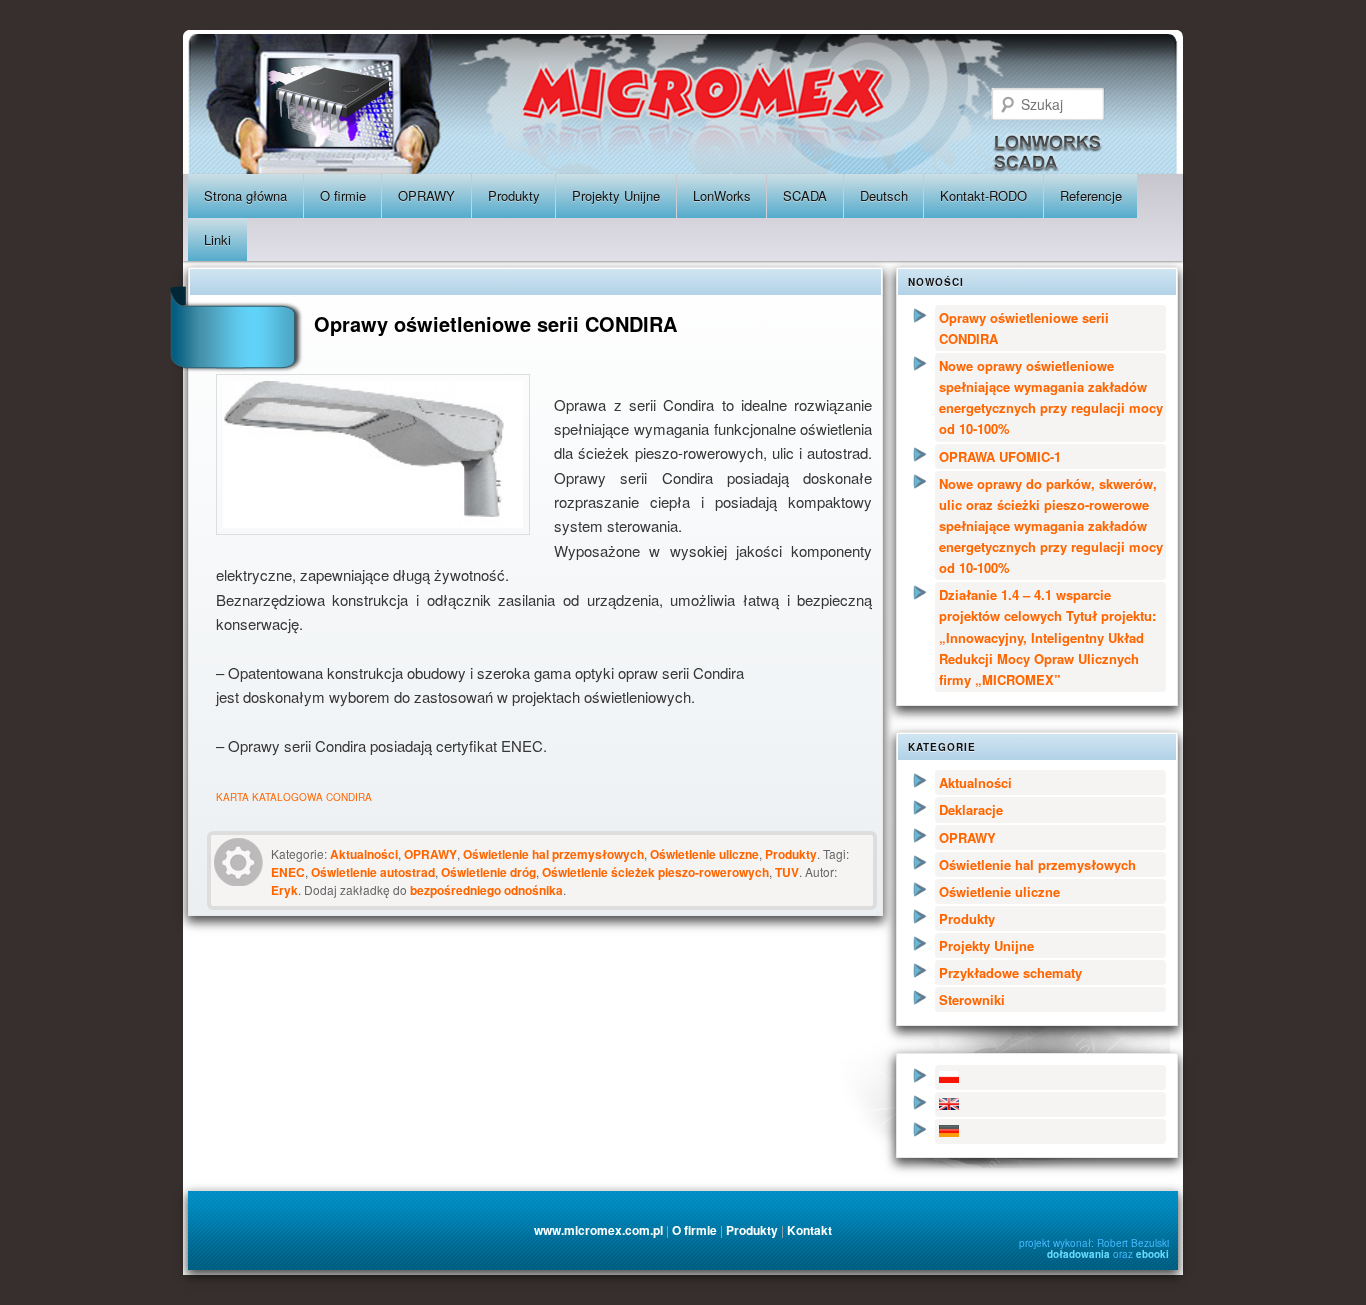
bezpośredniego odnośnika (486, 890)
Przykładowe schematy (1010, 972)
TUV (787, 872)
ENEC (288, 872)
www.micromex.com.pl (598, 1230)
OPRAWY (426, 195)
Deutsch (884, 195)
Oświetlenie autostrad (373, 872)
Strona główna (245, 195)
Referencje (1091, 195)
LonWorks (722, 195)
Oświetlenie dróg (488, 872)
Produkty (514, 195)
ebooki (1152, 1254)
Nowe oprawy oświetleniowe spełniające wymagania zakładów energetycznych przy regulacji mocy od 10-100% (1051, 397)
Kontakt (809, 1230)
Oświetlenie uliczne (704, 854)
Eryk (284, 890)
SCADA (805, 195)
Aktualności (364, 854)
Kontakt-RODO (983, 195)
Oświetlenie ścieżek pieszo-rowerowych (655, 872)
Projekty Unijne (616, 195)
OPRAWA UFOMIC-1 (1000, 456)
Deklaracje (971, 809)
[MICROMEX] (826, 95)
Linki (217, 239)
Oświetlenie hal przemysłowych (553, 854)
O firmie (343, 195)
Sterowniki (972, 999)
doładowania (1078, 1254)
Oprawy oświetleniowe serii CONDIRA (1024, 328)
